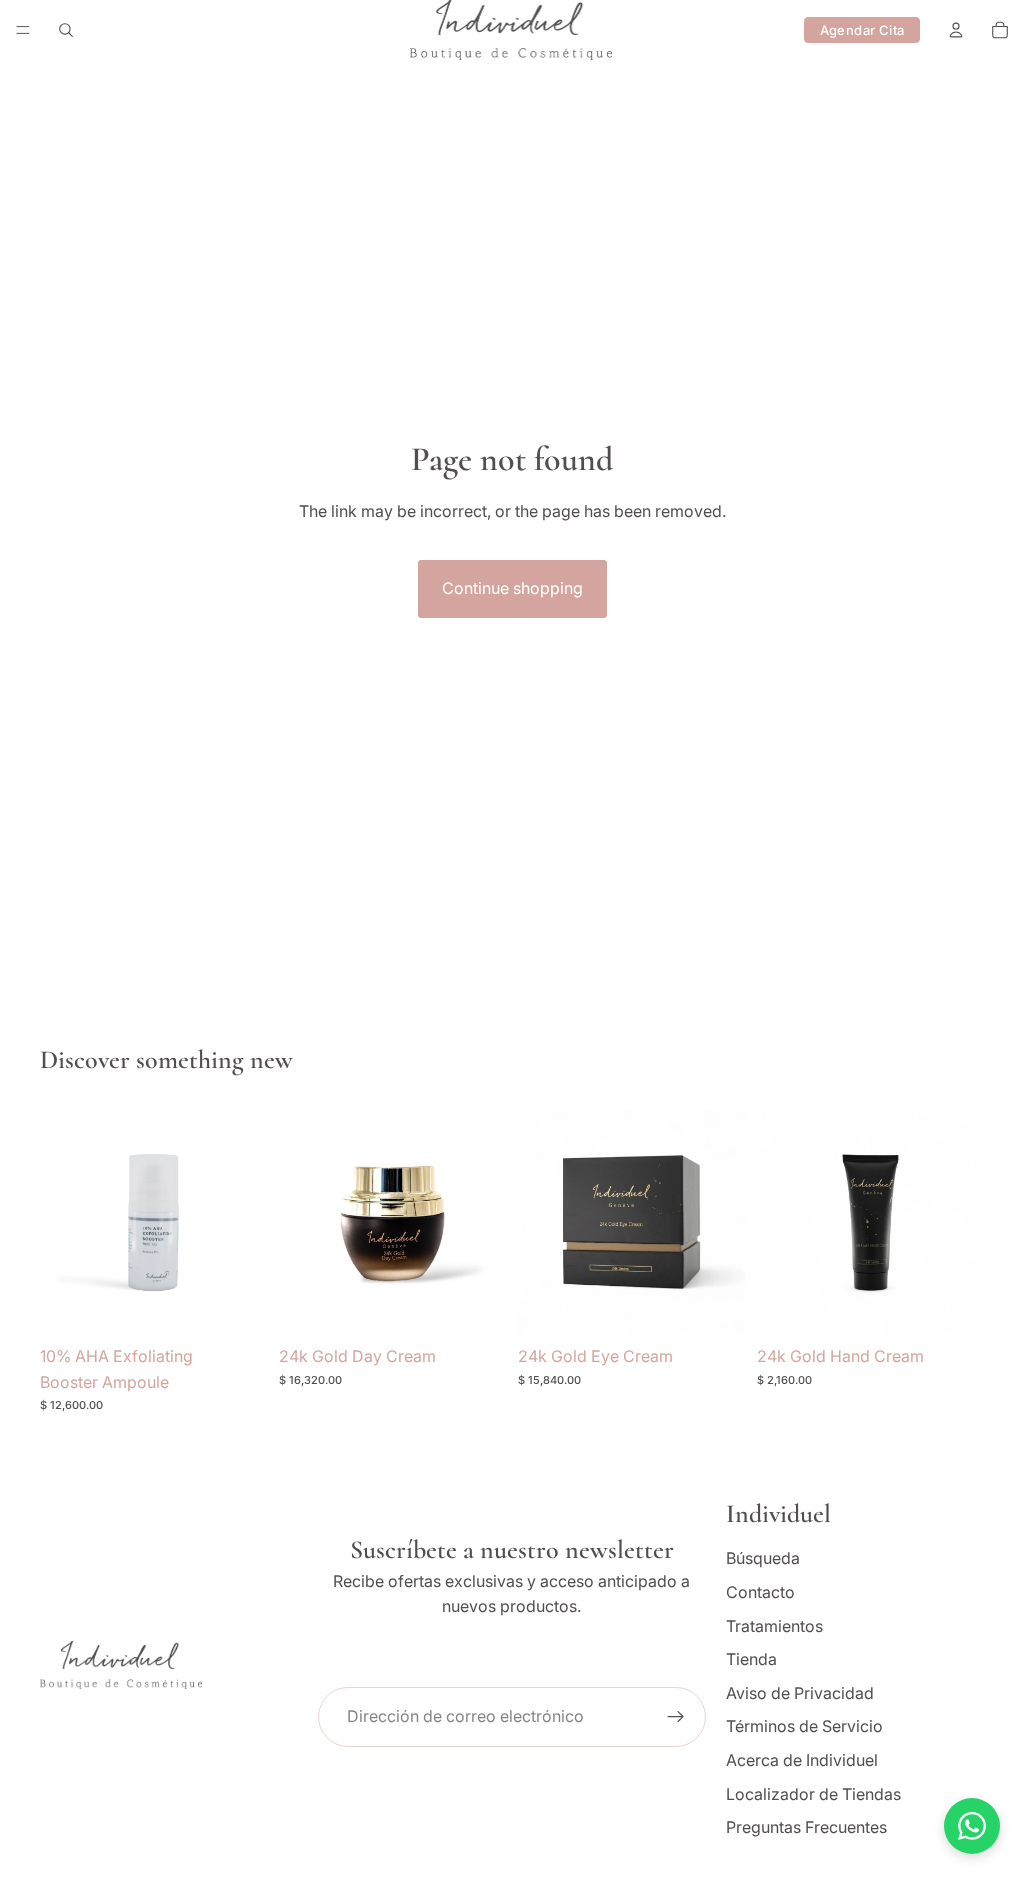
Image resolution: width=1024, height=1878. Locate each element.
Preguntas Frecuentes (806, 1828)
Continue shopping (512, 588)
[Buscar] (66, 30)
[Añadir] (236, 1305)
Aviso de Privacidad (800, 1693)
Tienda (751, 1660)
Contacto (760, 1592)
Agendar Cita (862, 30)
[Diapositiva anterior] (62, 1223)
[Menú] (23, 30)
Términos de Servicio (804, 1727)
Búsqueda (763, 1559)
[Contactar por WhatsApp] (972, 1826)
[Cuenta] (956, 30)
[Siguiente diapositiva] (245, 1223)
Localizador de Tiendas (813, 1794)
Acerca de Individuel (802, 1760)
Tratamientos (774, 1626)
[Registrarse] (676, 1717)
